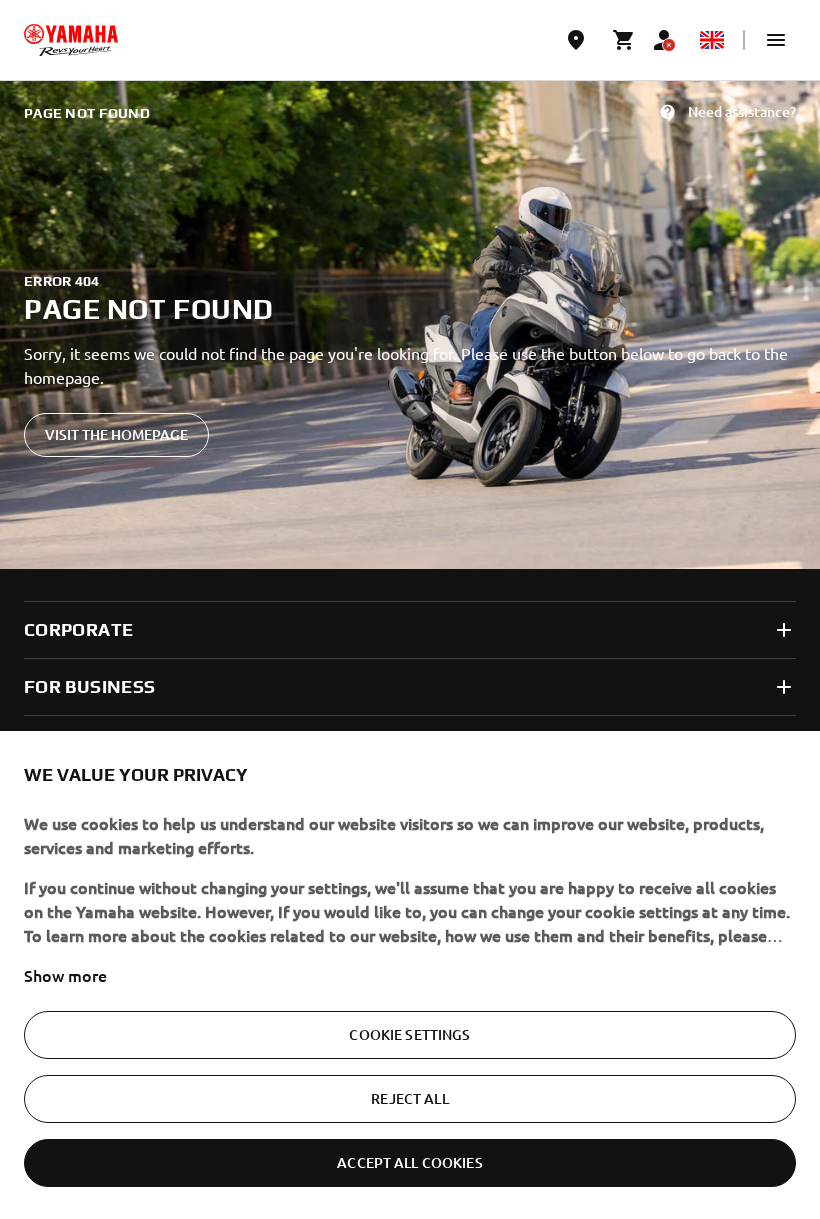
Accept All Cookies (410, 1162)
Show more (65, 975)
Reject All (409, 1098)
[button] (776, 40)
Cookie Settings (409, 1034)
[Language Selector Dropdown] (712, 40)
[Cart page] (624, 40)
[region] (410, 975)
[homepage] (71, 40)
